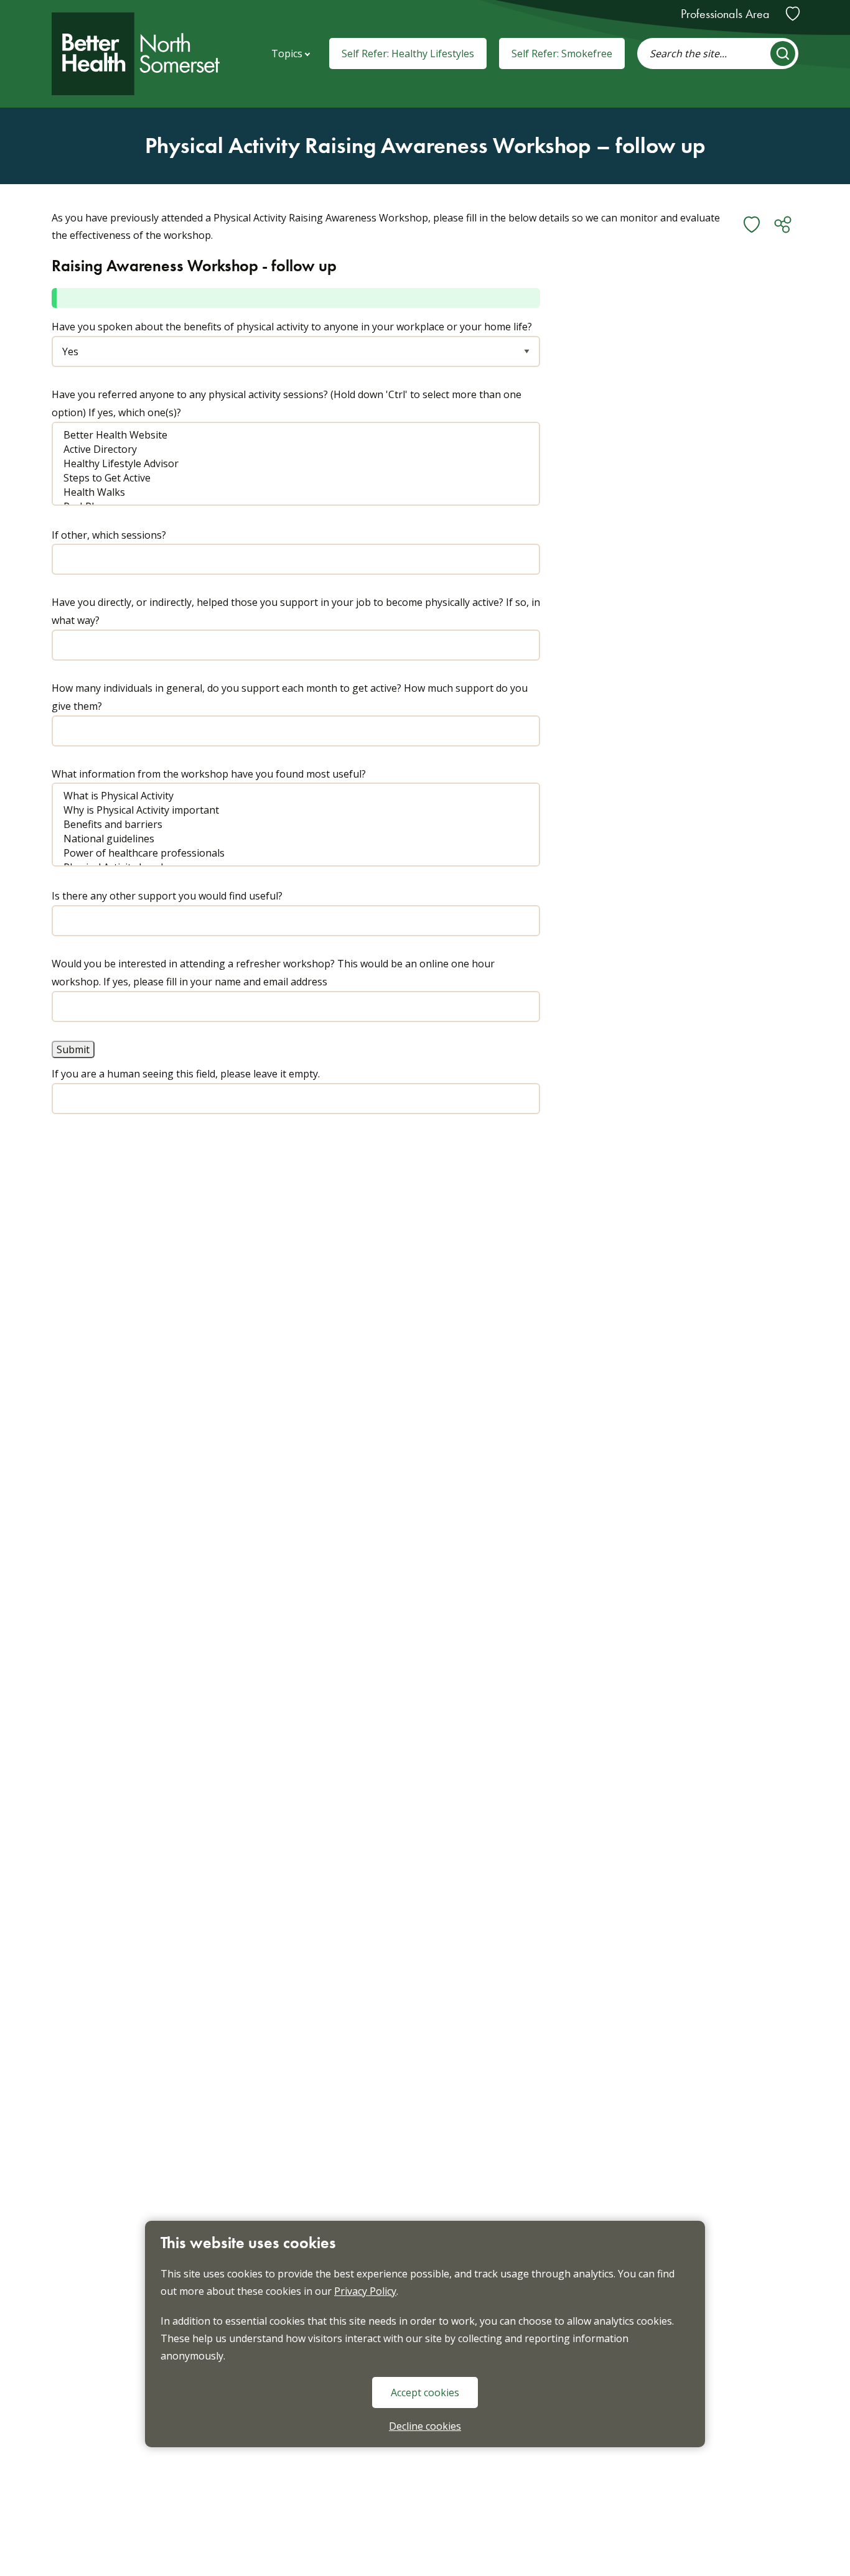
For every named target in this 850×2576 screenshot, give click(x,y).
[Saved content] (793, 14)
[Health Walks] (287, 492)
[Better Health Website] (287, 435)
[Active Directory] (287, 449)
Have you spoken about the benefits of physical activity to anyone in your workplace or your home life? (292, 327)
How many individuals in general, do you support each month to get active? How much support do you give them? (290, 697)
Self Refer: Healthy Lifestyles (408, 53)
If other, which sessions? (109, 535)
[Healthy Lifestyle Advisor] (287, 464)
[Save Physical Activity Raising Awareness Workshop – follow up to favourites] (752, 225)
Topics (287, 53)
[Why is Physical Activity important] (287, 810)
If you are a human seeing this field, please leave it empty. (186, 1074)
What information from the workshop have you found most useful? (209, 774)
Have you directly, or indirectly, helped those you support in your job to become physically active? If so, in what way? (296, 611)
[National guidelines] (287, 839)
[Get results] (783, 53)
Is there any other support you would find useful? (167, 896)
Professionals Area (725, 14)
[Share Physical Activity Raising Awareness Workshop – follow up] (783, 225)
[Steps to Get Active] (287, 478)
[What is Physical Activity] (287, 796)
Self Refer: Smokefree (562, 53)
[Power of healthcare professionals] (287, 853)
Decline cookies (425, 2426)
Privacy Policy (365, 2291)
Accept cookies (425, 2392)
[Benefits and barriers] (287, 825)
